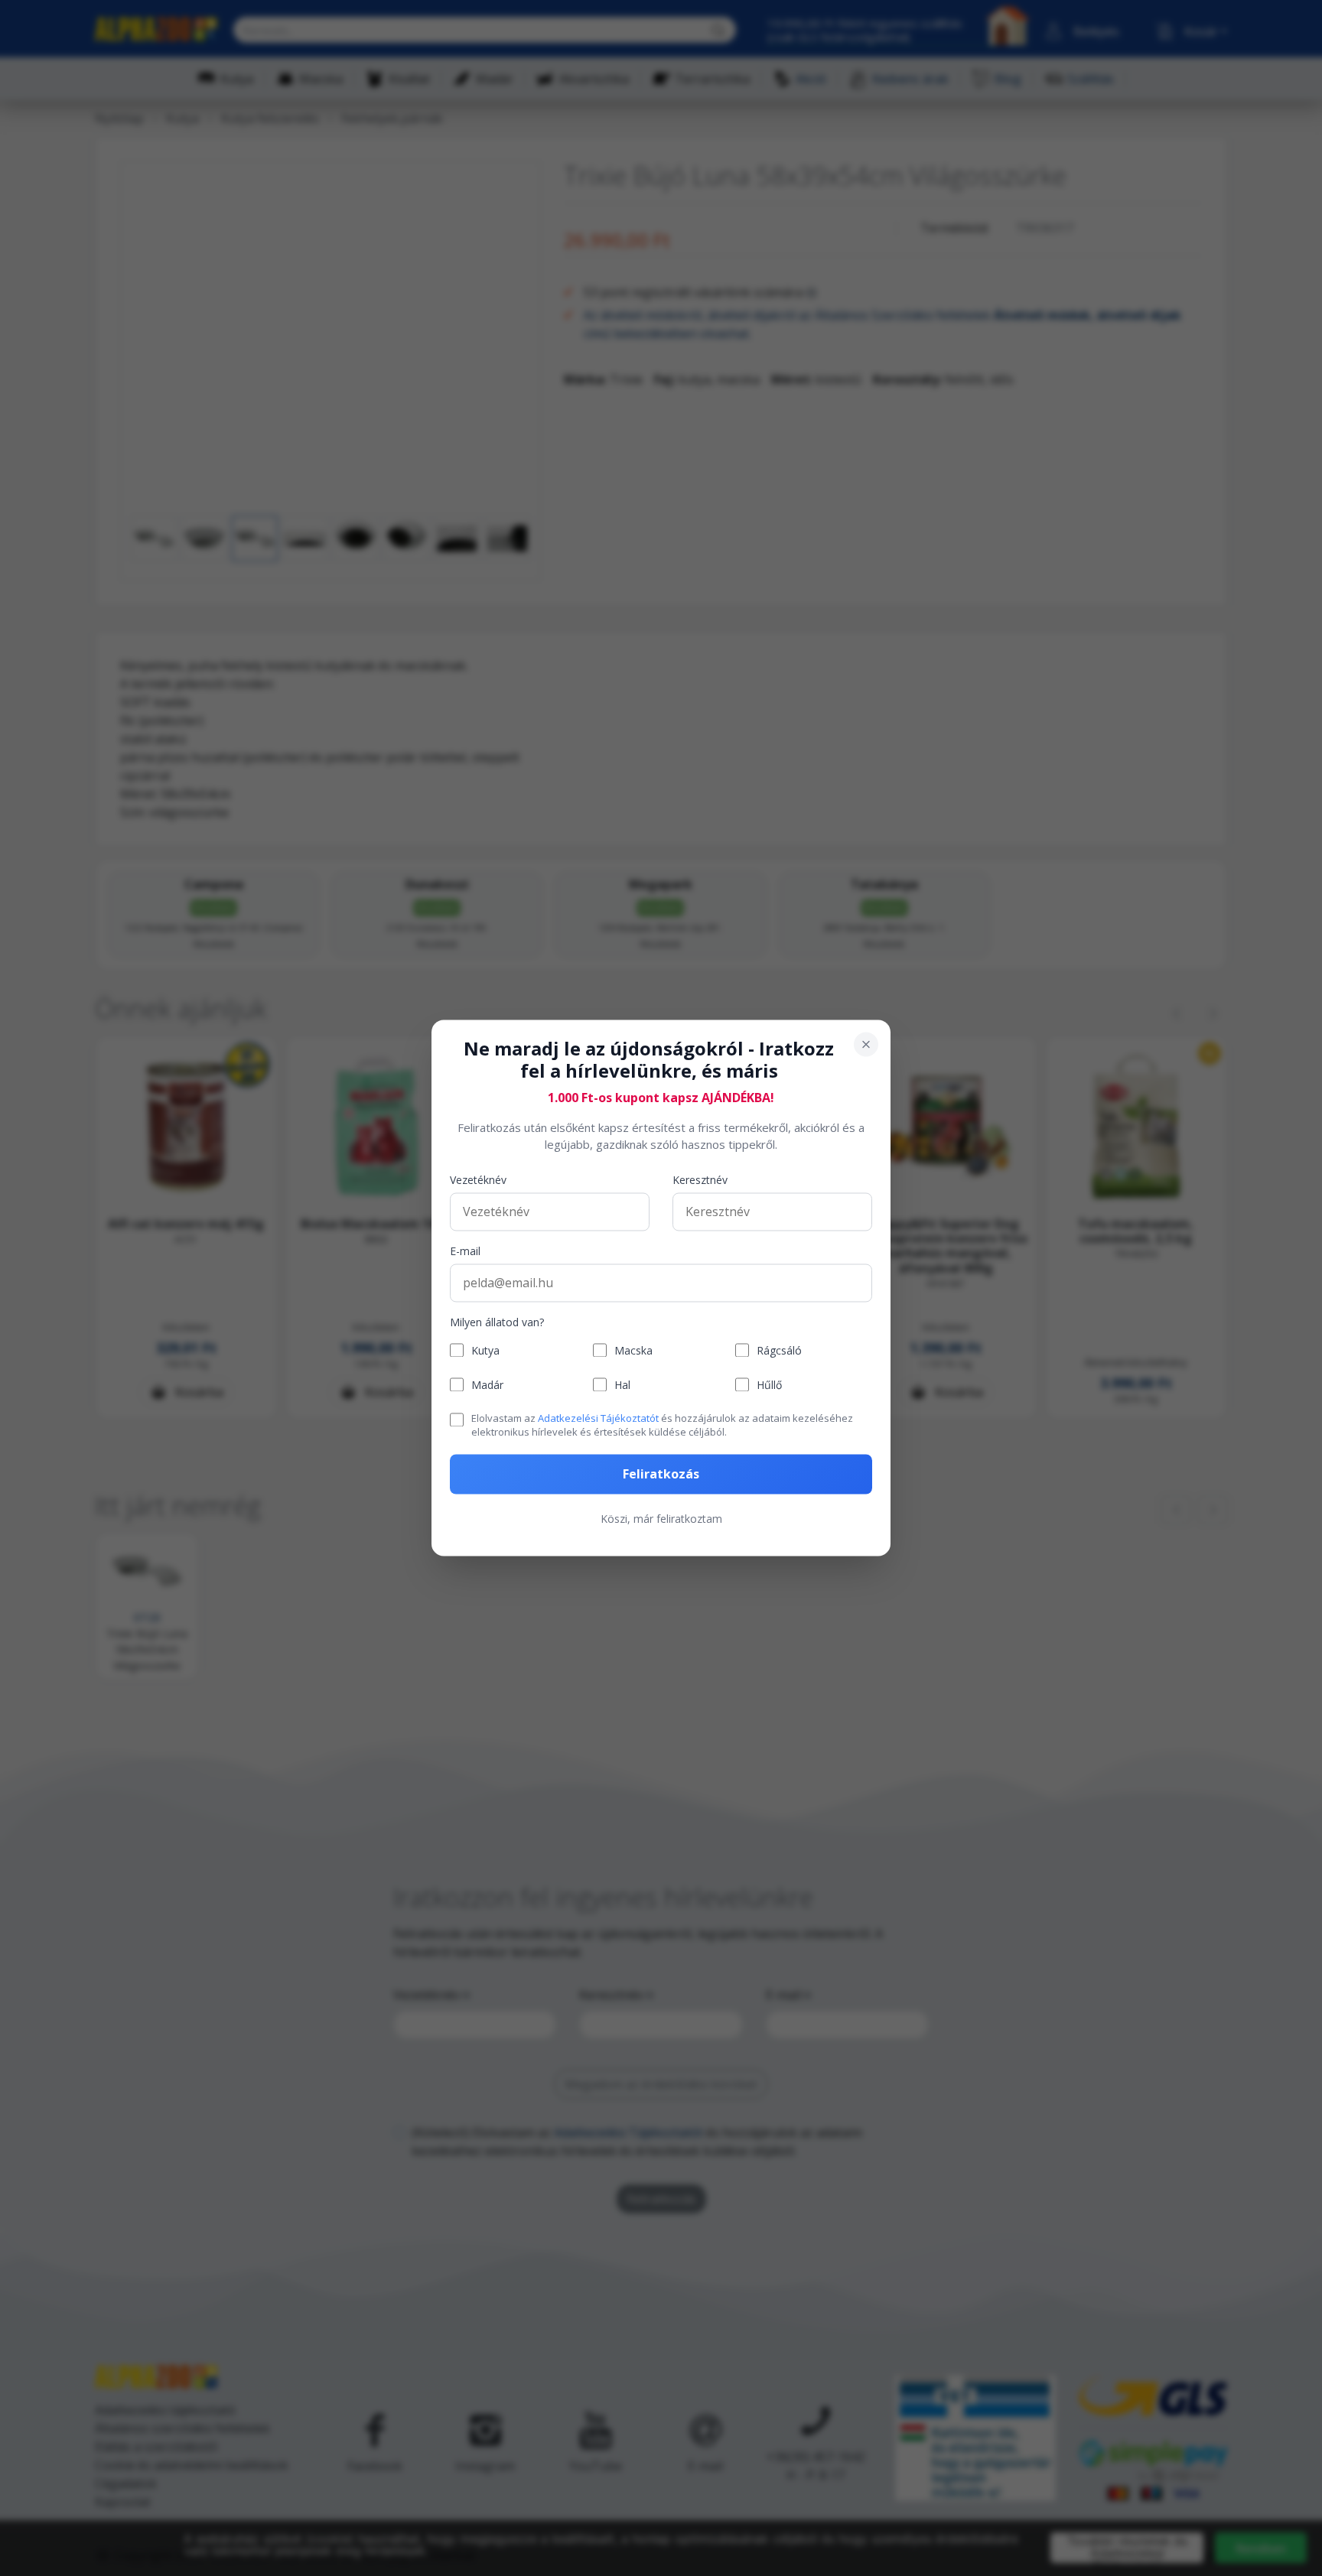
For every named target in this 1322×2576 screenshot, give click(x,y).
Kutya (485, 1350)
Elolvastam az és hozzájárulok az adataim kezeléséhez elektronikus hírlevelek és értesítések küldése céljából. (662, 1425)
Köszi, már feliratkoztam (661, 1519)
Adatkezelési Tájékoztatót (598, 1418)
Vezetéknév (478, 1180)
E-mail (465, 1251)
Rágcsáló (779, 1350)
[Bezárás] (866, 1044)
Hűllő (769, 1385)
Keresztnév (700, 1180)
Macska (633, 1350)
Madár (487, 1385)
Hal (622, 1385)
